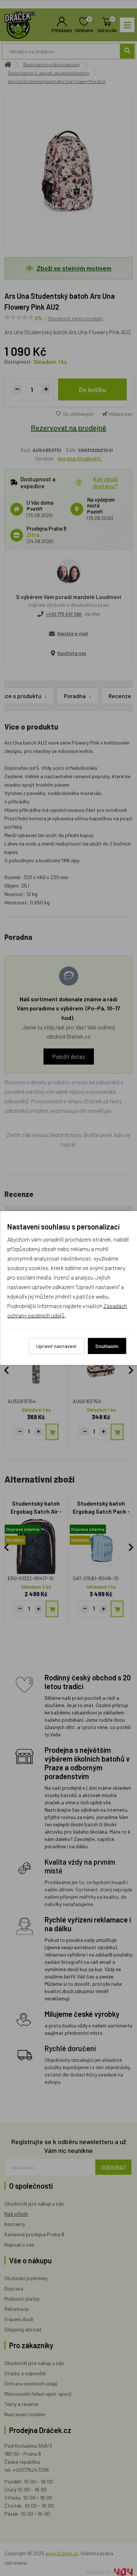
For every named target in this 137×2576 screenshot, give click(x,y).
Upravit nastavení (56, 1346)
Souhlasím (107, 1346)
